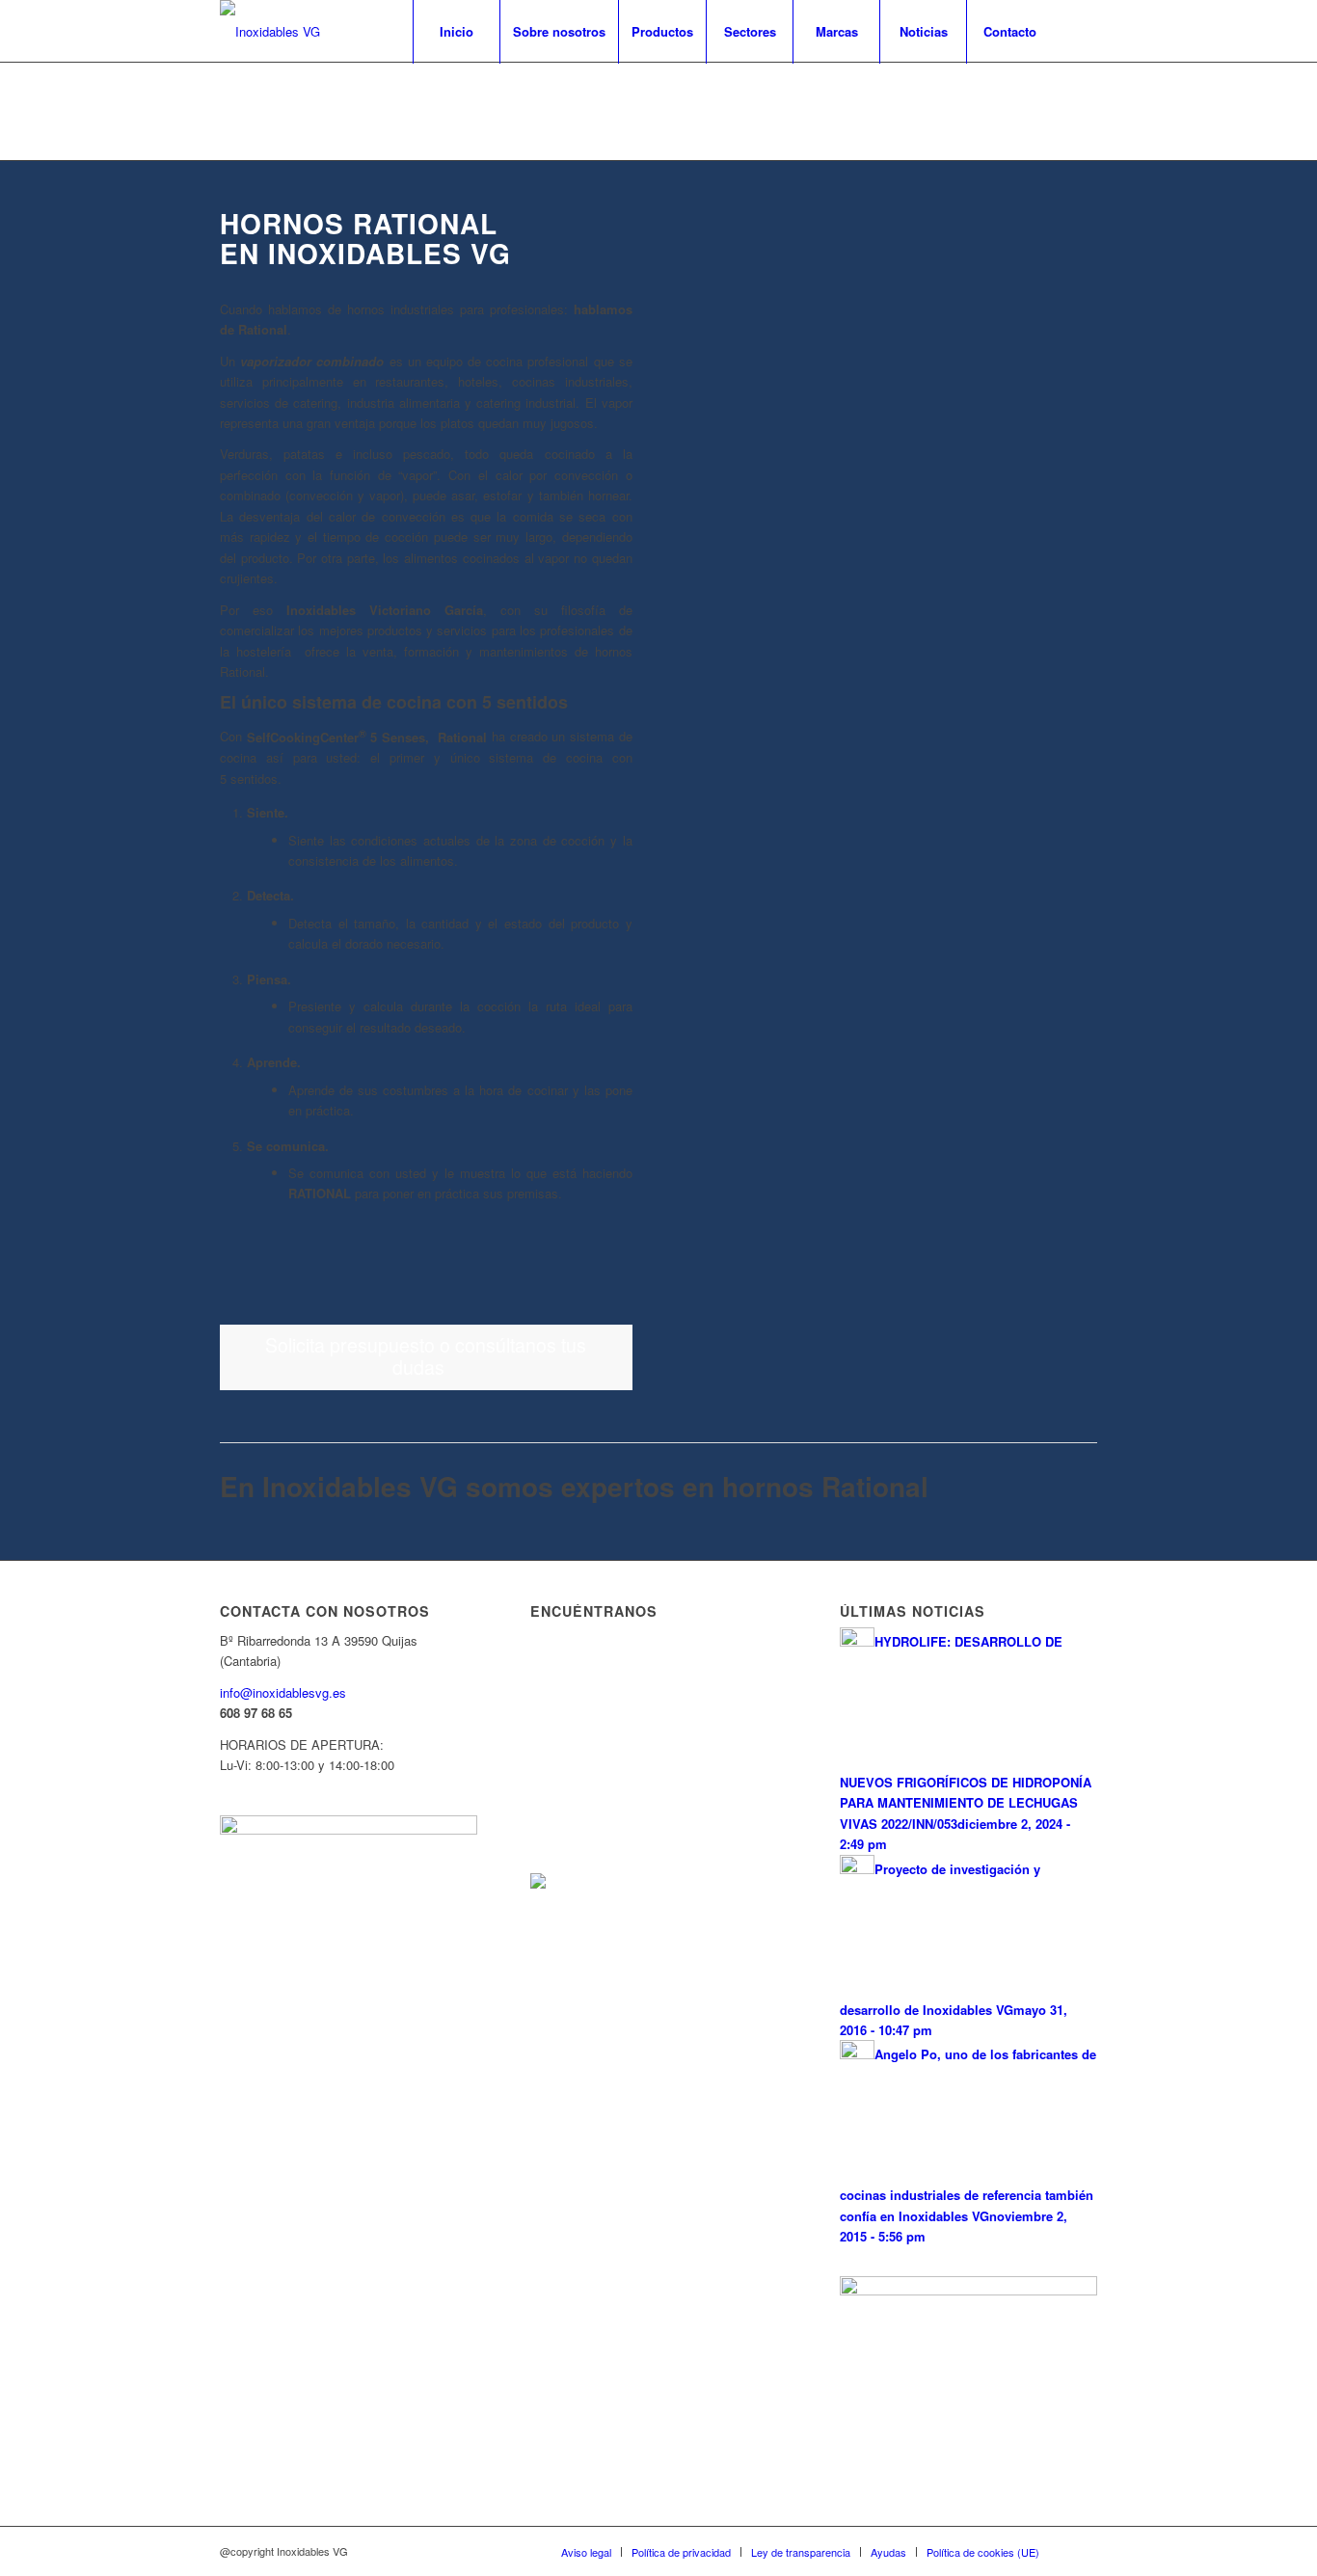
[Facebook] (1083, 31)
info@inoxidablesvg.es (283, 1692)
